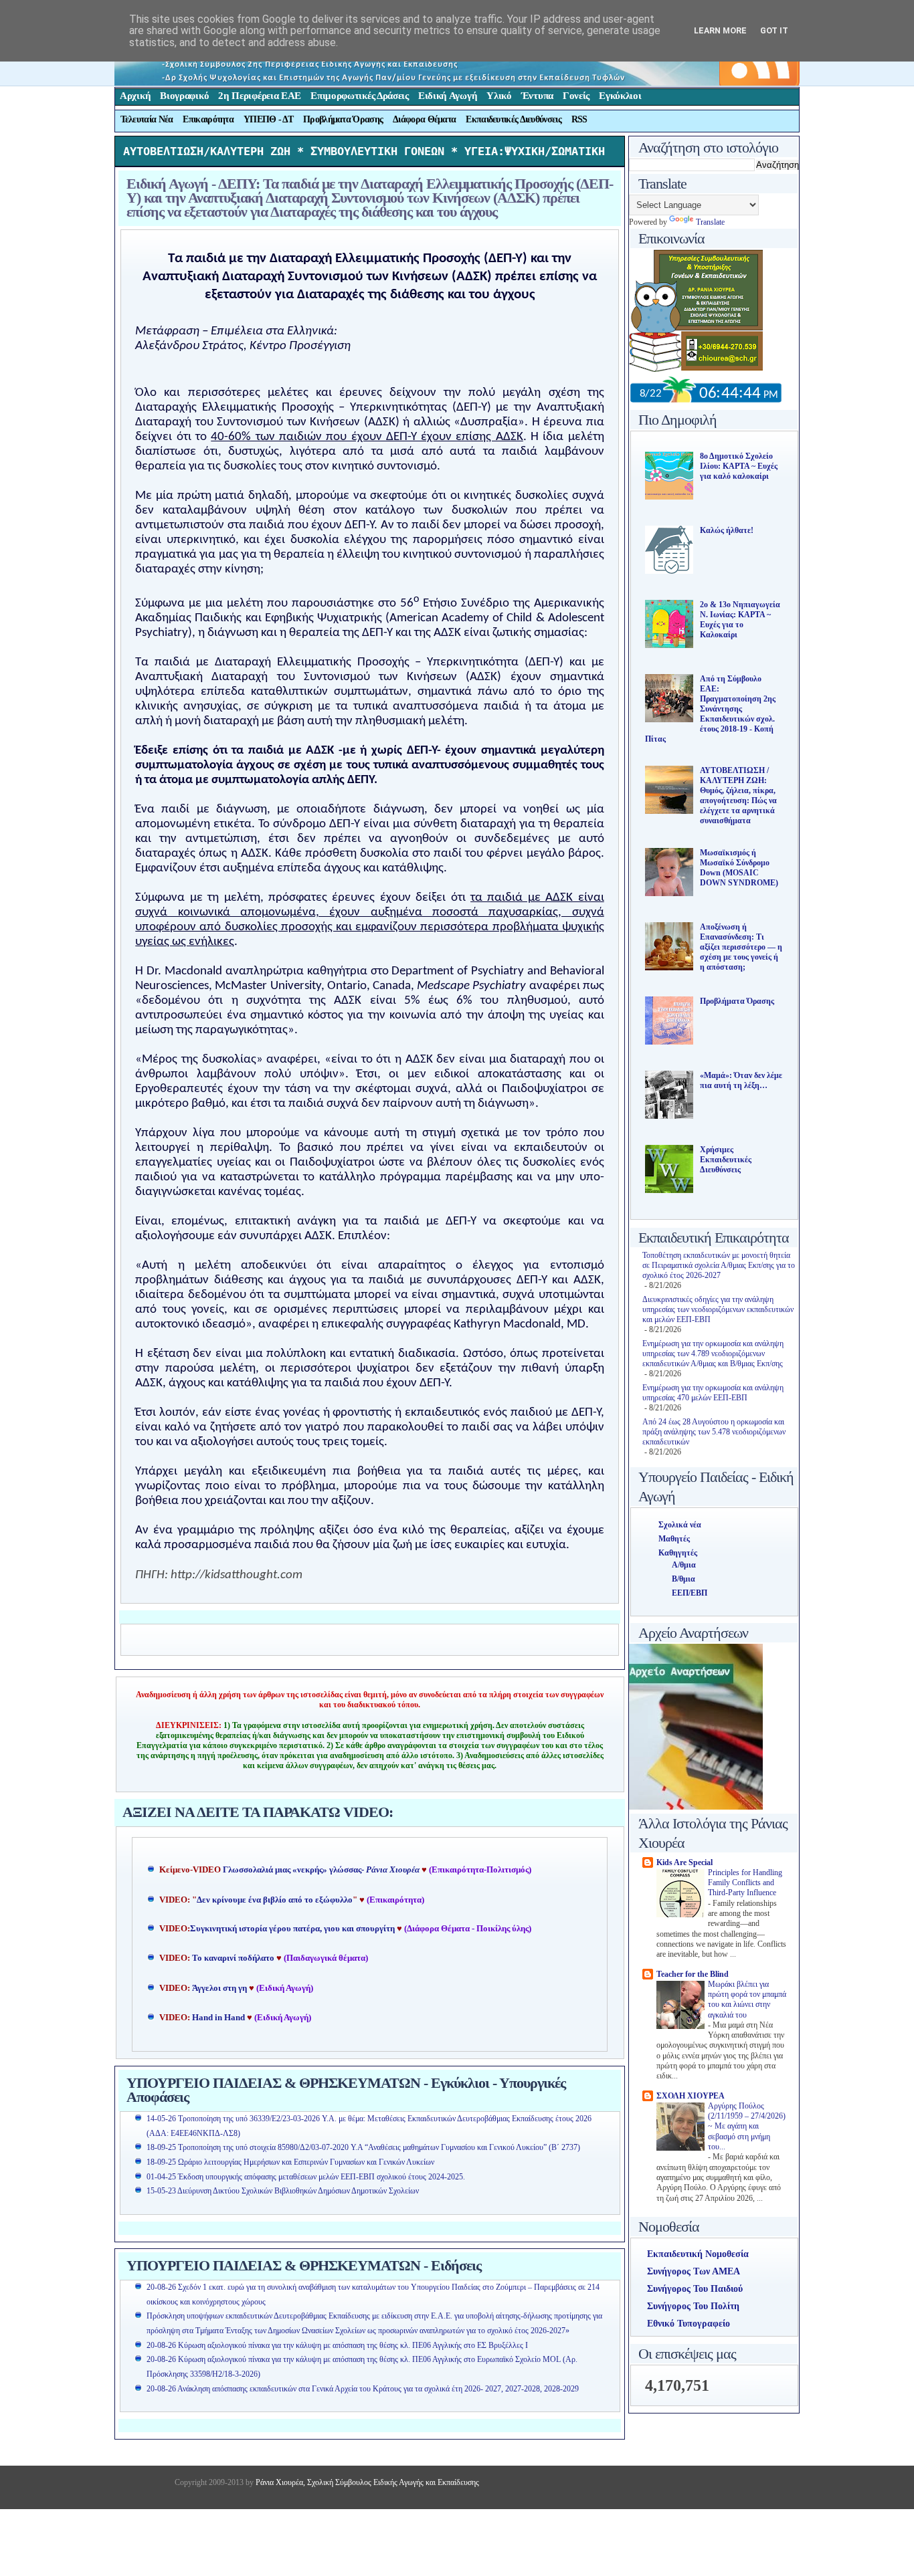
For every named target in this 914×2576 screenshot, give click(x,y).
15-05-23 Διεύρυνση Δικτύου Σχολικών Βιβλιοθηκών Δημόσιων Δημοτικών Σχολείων (283, 2191)
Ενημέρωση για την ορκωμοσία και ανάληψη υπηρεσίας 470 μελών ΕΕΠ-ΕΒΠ (713, 1393)
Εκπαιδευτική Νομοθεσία (698, 2254)
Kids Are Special (684, 1862)
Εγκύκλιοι (620, 96)
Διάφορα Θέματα (424, 119)
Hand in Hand (218, 2018)
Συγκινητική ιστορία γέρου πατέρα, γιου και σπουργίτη (293, 1929)
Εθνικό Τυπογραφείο (689, 2324)
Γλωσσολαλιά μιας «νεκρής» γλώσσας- (321, 1870)
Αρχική (135, 96)
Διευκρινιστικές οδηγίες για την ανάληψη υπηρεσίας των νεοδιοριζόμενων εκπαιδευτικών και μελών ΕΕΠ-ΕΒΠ (718, 1309)
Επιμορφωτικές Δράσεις (360, 96)
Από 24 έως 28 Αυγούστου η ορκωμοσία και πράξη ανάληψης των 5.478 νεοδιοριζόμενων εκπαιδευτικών (714, 1432)
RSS (579, 119)
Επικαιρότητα (208, 119)
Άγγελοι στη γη (220, 1988)
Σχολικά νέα (680, 1525)
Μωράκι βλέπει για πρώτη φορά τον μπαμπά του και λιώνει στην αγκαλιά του (747, 2000)
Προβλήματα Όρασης (343, 119)
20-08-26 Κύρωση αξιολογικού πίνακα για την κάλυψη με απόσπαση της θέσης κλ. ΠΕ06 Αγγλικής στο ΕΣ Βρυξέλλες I (337, 2345)
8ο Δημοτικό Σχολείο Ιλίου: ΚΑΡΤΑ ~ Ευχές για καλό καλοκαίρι (739, 466)
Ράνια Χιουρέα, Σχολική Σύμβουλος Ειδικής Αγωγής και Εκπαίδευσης (366, 2482)
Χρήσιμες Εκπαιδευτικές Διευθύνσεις (726, 1160)
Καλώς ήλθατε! (727, 530)
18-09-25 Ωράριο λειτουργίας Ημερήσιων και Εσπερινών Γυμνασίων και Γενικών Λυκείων (290, 2162)
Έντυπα (537, 96)
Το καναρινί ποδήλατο (233, 1958)
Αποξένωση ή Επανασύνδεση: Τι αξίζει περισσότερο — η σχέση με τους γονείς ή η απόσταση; (741, 947)
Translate (710, 222)
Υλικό (499, 96)
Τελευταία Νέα (147, 119)
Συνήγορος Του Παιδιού (695, 2289)
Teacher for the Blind (693, 1974)
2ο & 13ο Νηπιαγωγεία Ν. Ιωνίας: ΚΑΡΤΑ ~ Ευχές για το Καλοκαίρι (740, 620)
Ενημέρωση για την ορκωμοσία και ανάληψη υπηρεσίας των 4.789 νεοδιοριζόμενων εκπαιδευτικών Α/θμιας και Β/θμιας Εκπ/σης (713, 1354)
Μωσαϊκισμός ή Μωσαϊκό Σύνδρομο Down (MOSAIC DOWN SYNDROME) (739, 868)
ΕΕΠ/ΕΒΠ (690, 1593)
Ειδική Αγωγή (448, 96)
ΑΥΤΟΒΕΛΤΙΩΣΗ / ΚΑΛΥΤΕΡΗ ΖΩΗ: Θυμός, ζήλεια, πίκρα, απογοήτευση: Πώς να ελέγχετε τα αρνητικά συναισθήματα (738, 795)
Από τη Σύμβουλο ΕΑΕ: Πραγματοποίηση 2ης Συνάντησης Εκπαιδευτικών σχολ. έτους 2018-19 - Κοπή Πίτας (710, 709)
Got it (774, 30)
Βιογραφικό (184, 96)
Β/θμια (683, 1579)
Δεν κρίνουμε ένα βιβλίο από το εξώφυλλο (275, 1900)
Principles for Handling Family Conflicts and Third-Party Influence (745, 1883)
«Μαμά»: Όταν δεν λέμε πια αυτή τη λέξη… (741, 1080)
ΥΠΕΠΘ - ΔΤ (268, 119)
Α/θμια (684, 1565)
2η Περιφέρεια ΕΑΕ (260, 96)
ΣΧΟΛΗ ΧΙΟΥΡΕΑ (691, 2096)
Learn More (720, 30)
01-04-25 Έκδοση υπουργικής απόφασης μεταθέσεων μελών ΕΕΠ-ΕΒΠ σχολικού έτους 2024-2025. (306, 2177)
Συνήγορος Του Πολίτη (693, 2306)
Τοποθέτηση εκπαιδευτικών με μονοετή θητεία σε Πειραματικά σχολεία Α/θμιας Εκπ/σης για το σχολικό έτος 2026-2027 (719, 1265)
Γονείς (576, 96)
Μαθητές (674, 1539)
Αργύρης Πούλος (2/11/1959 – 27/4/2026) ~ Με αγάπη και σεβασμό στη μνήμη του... (747, 2127)
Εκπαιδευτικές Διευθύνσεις (514, 119)
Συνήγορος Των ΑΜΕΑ (694, 2271)
